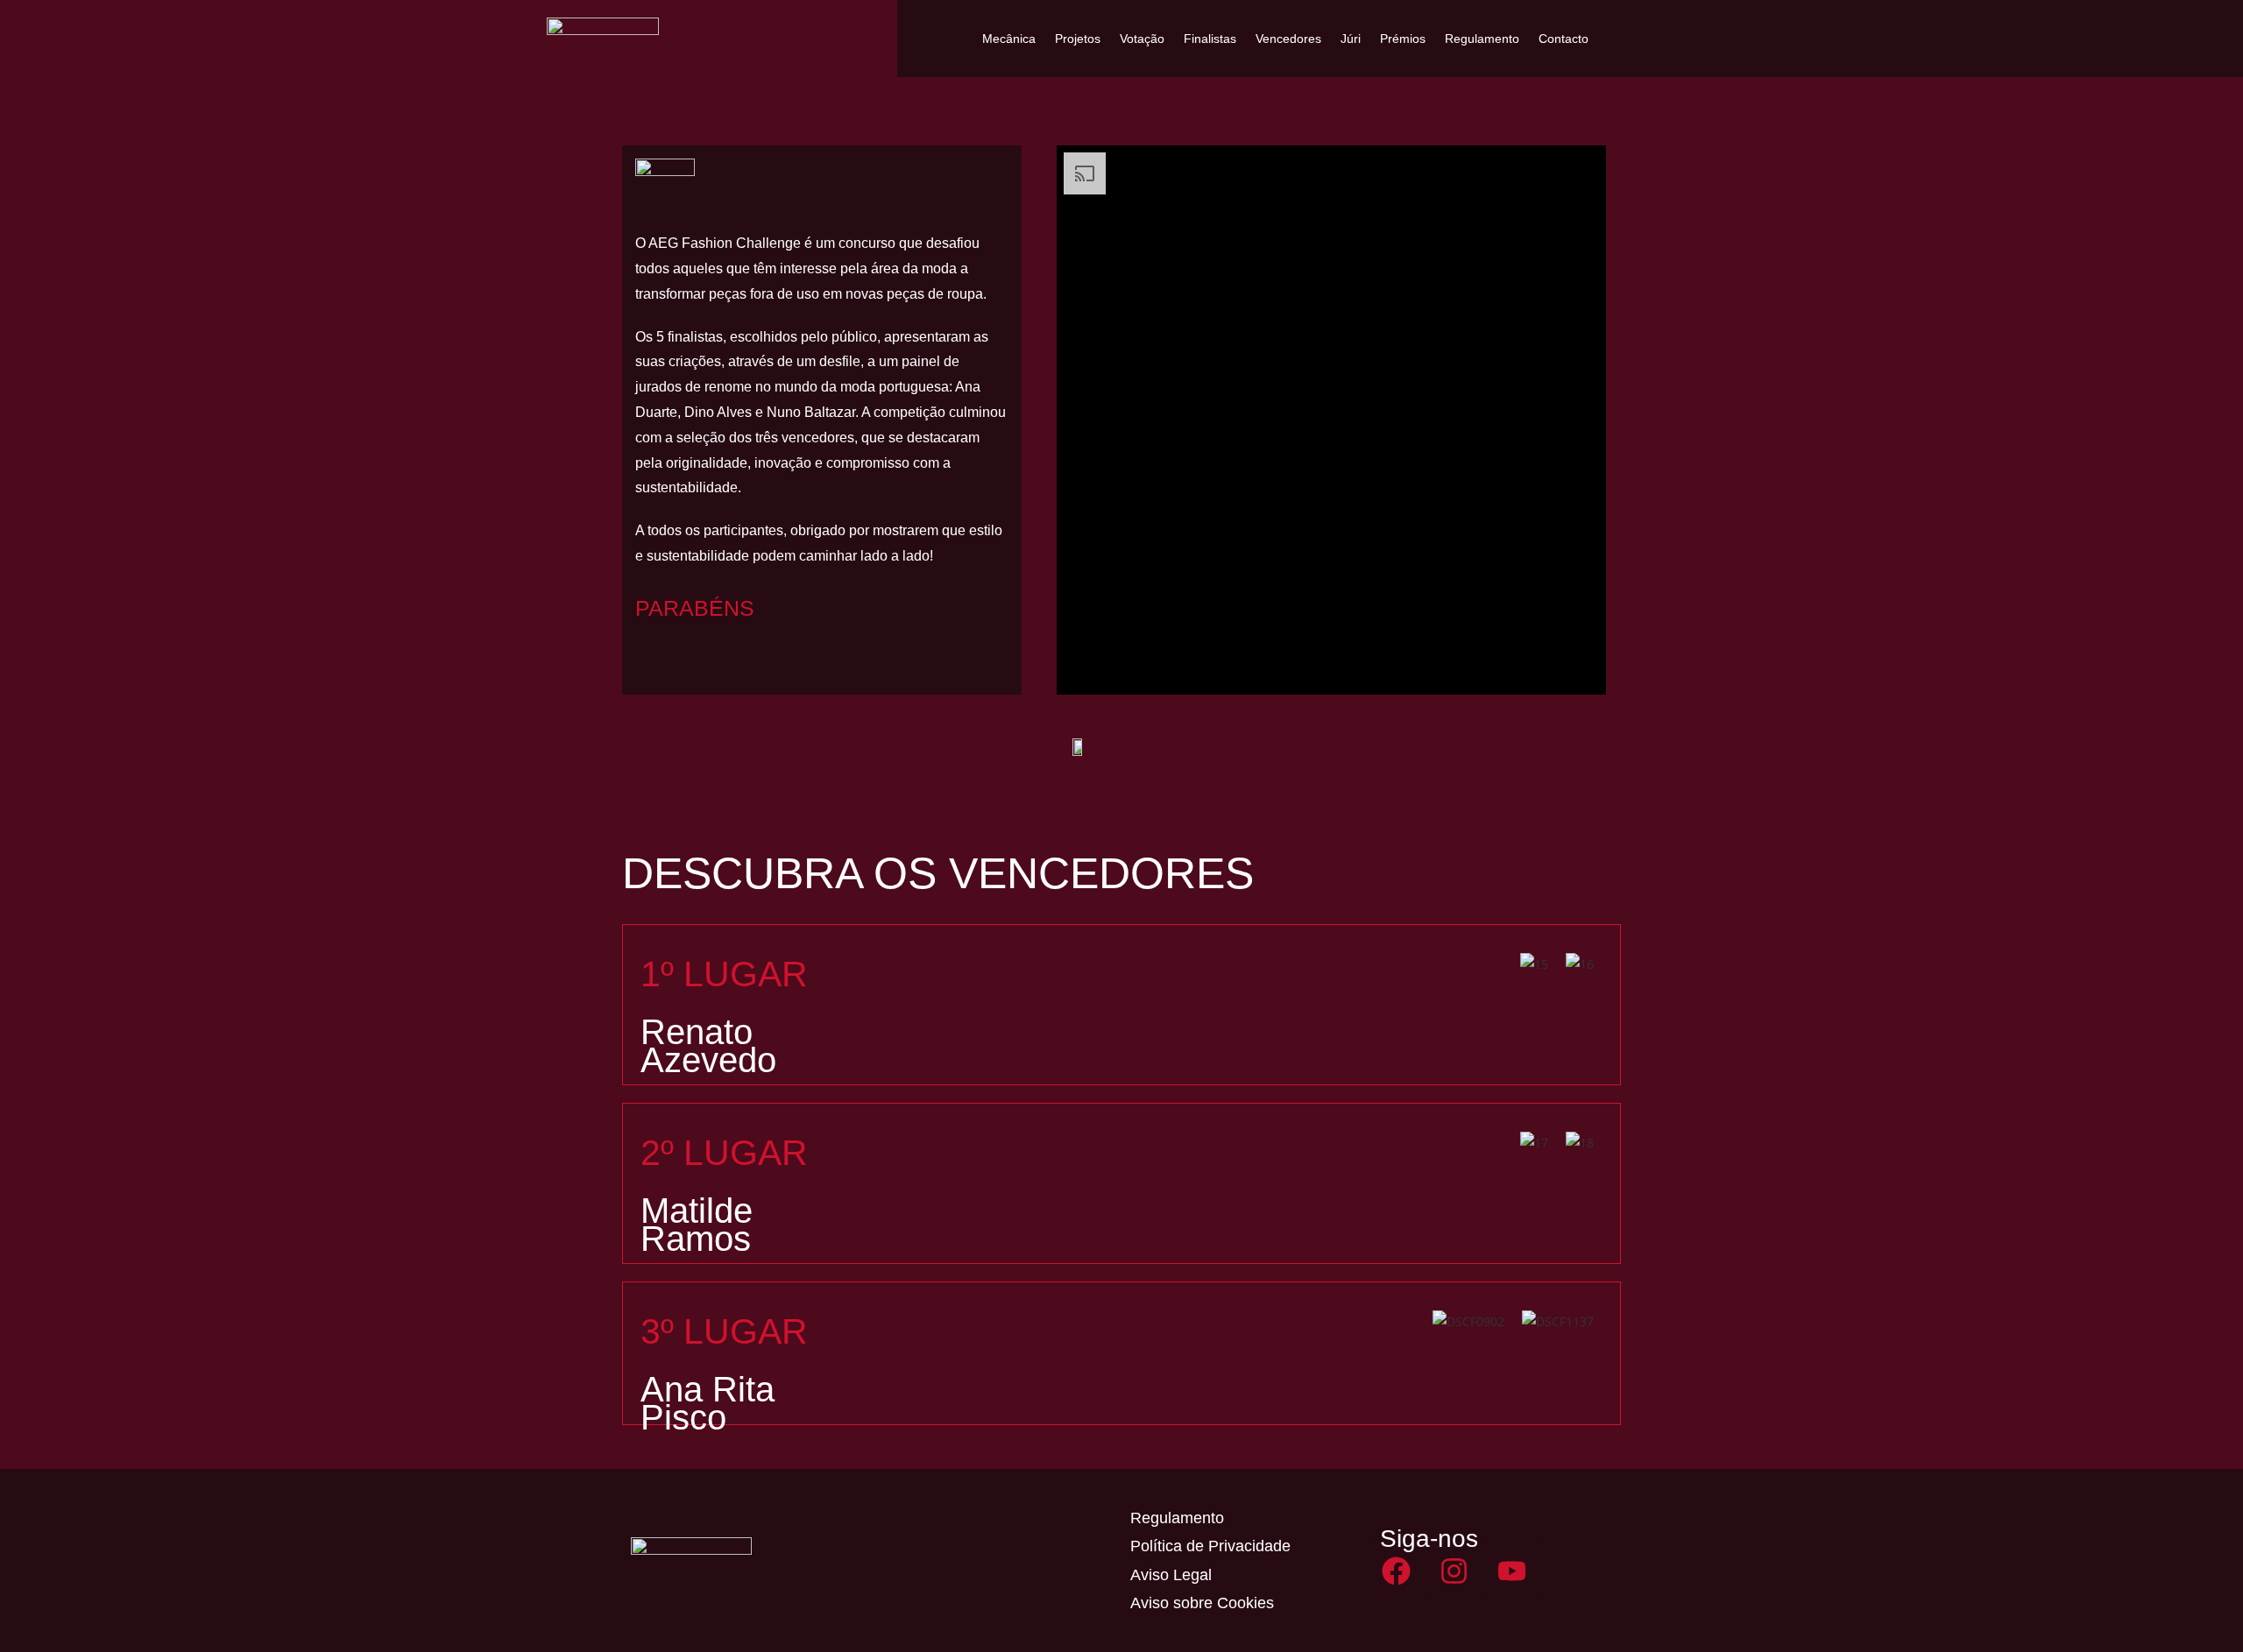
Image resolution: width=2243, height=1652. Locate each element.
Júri (1351, 39)
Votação (1142, 39)
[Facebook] (1396, 1571)
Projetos (1078, 39)
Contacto (1564, 39)
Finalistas (1210, 39)
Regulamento (1482, 39)
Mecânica (1009, 39)
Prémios (1403, 39)
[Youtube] (1511, 1571)
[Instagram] (1454, 1571)
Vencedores (1288, 39)
